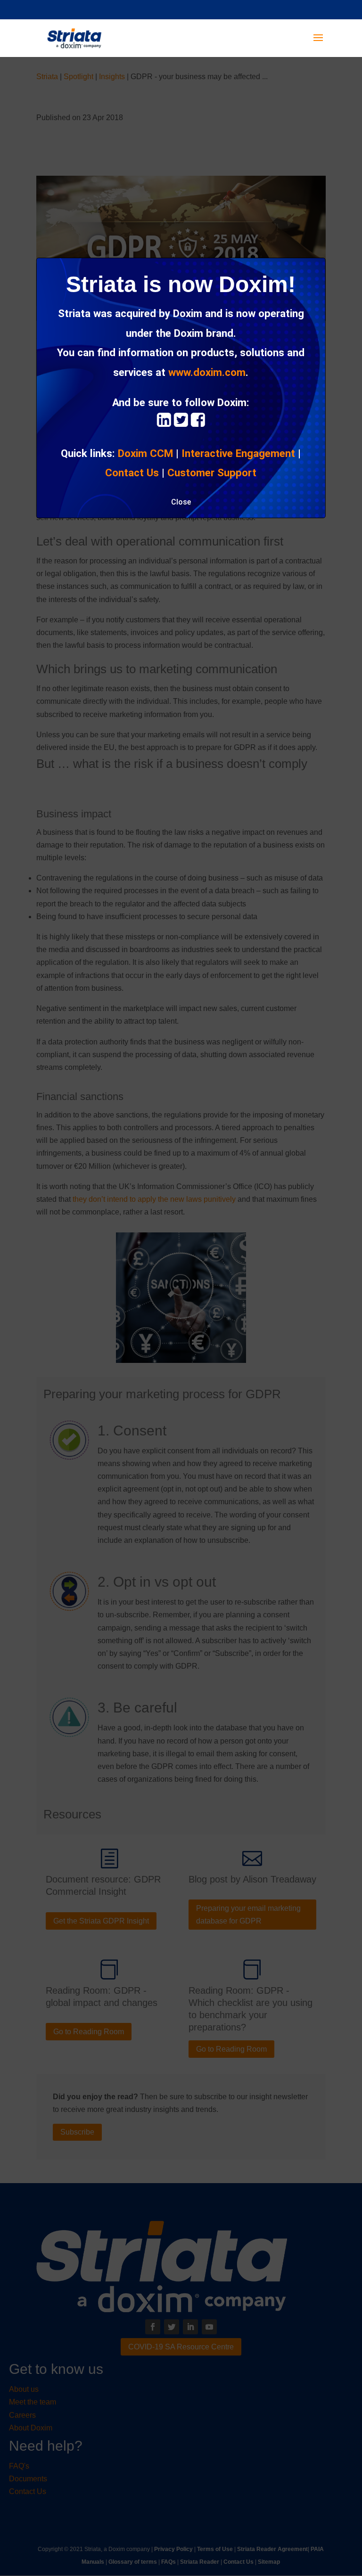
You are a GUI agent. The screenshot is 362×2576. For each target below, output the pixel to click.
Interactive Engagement (238, 453)
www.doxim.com (207, 372)
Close (181, 502)
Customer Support (212, 473)
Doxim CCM (145, 453)
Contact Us (132, 473)
